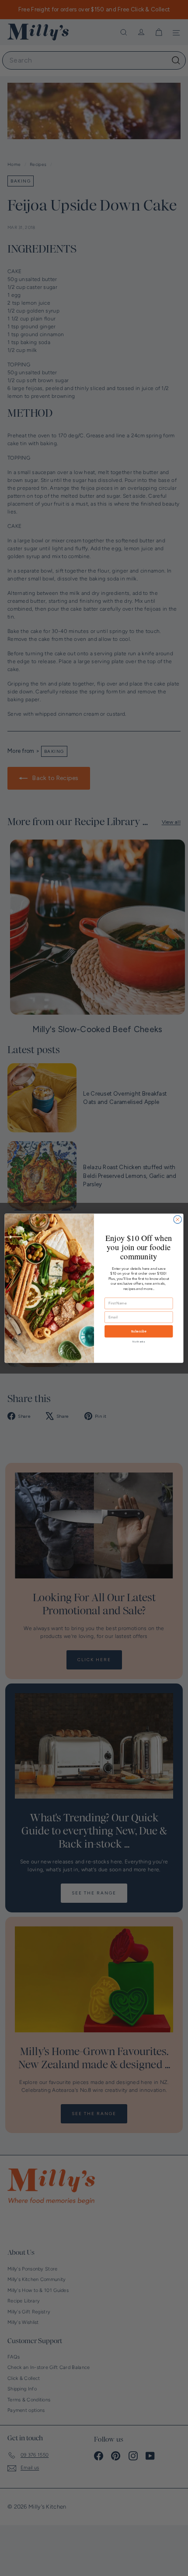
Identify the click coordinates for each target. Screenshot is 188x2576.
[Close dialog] (178, 1219)
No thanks (139, 1341)
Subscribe (139, 1331)
